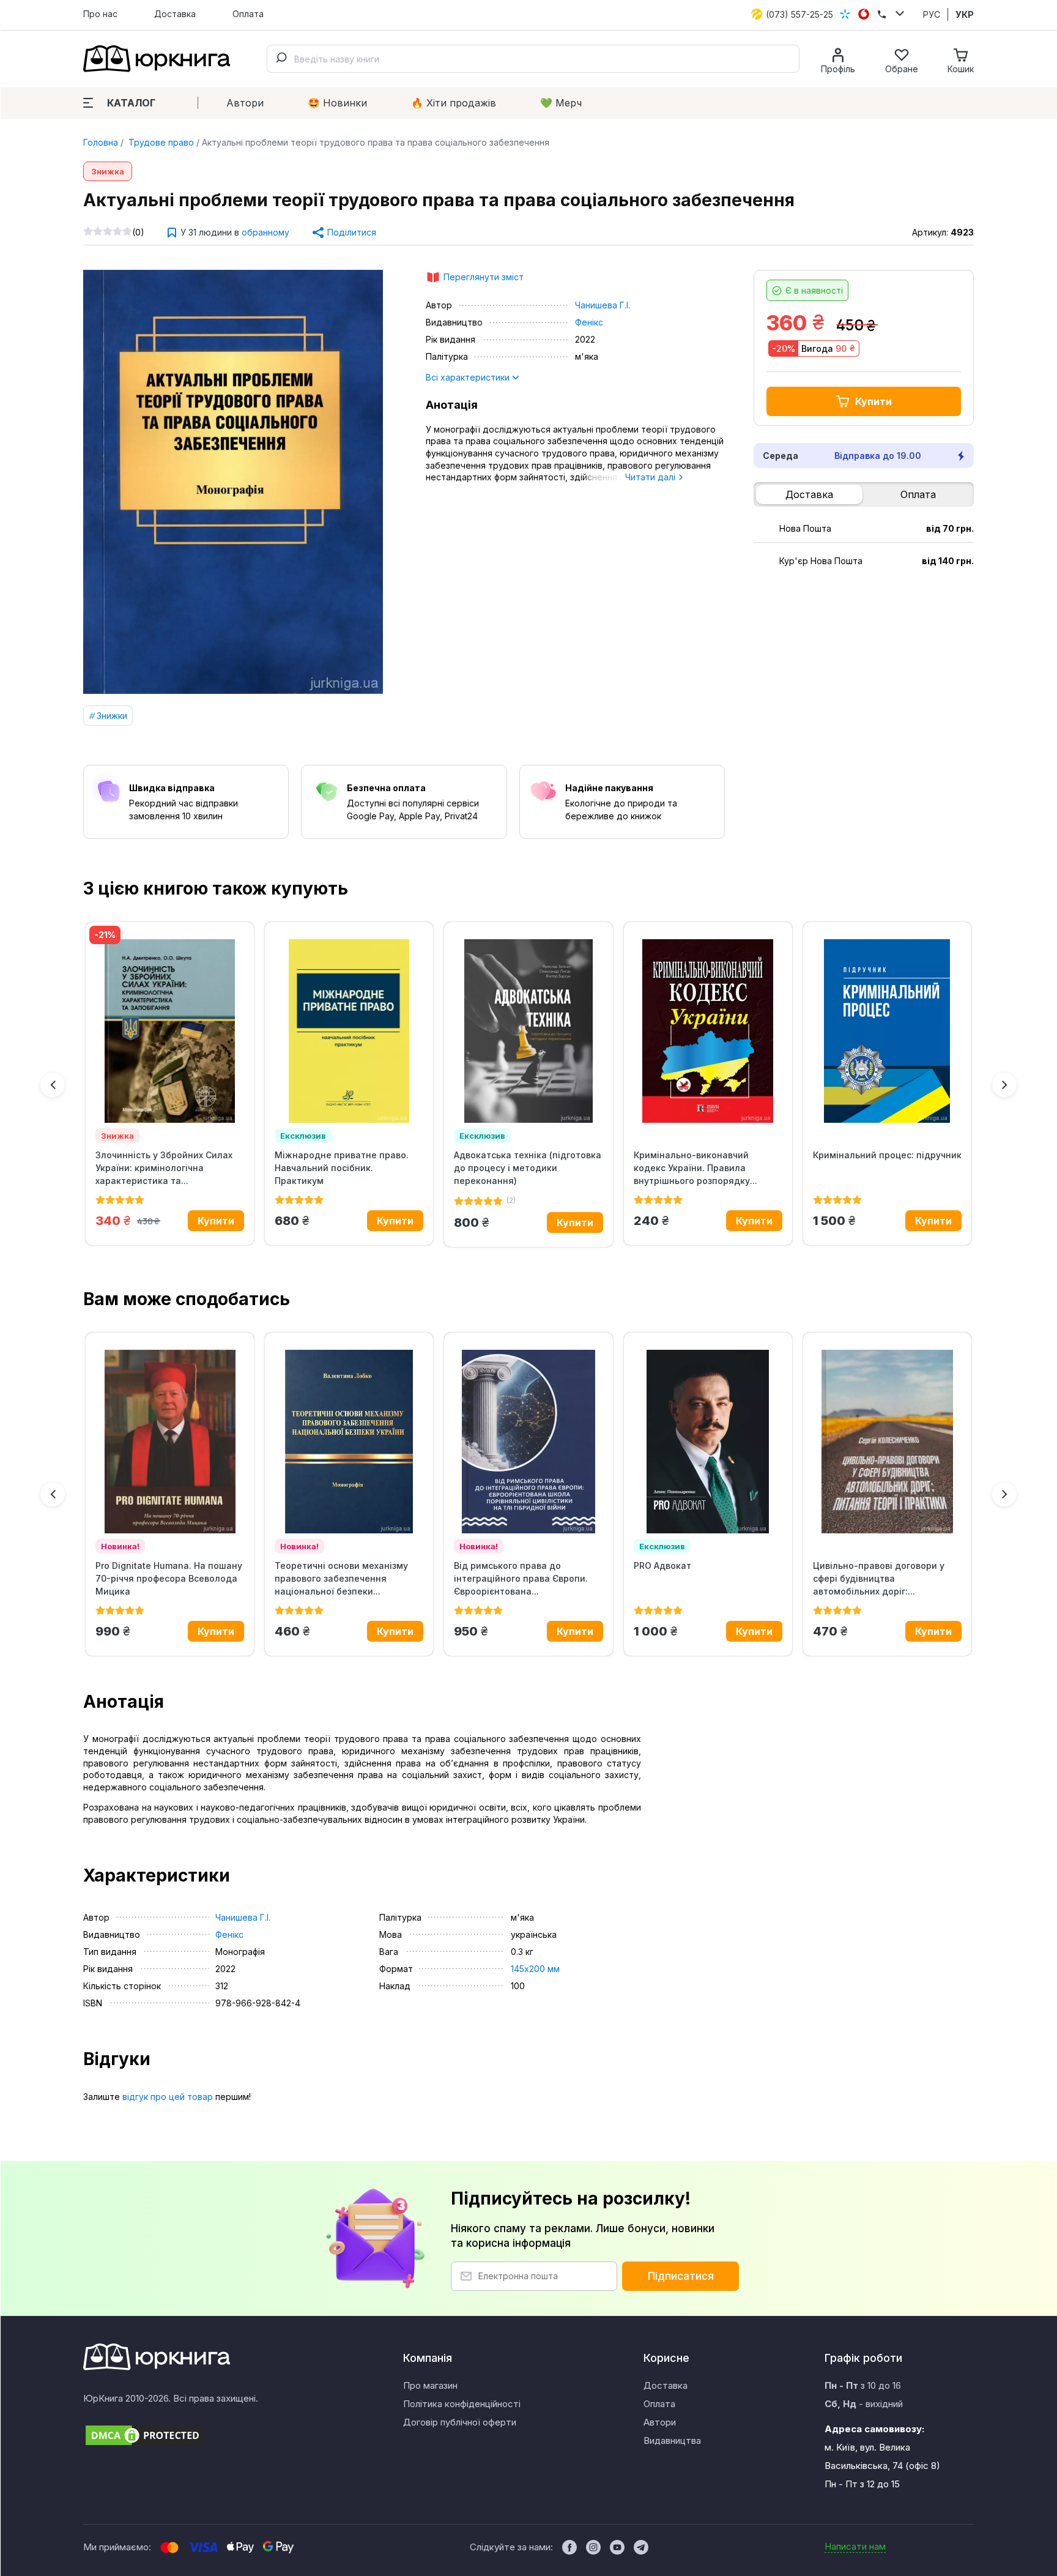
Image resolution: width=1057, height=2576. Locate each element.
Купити (873, 401)
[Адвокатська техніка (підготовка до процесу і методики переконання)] (528, 1031)
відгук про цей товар (168, 2097)
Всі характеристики (469, 377)
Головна (101, 142)
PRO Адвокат (662, 1565)
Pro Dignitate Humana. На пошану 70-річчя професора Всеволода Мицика (169, 1578)
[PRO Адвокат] (708, 1442)
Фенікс (589, 322)
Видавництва (672, 2440)
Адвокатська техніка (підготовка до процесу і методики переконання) (528, 1168)
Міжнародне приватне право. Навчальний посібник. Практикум (342, 1168)
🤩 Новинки (337, 103)
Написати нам (855, 2546)
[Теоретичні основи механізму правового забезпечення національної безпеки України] (349, 1442)
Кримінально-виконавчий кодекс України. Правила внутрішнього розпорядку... (695, 1168)
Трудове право (160, 142)
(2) (511, 1200)
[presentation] (53, 1085)
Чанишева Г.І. (603, 305)
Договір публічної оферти (460, 2422)
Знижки (112, 716)
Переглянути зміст (484, 277)
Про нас (100, 14)
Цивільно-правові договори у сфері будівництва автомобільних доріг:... (879, 1578)
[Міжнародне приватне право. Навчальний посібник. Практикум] (349, 1031)
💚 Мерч (561, 103)
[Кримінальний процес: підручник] (887, 1031)
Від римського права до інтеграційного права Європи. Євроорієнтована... (521, 1578)
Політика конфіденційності (462, 2404)
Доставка (175, 14)
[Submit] (281, 59)
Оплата (248, 14)
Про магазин (430, 2385)
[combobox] (533, 59)
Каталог (131, 103)
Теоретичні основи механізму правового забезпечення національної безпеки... (341, 1578)
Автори (245, 103)
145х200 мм (535, 1969)
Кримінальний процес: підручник (887, 1155)
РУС (932, 14)
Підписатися (681, 2276)
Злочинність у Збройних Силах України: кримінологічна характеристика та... (164, 1168)
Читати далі (651, 477)
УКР (965, 14)
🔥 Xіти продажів (454, 103)
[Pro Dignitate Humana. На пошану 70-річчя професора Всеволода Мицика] (170, 1442)
